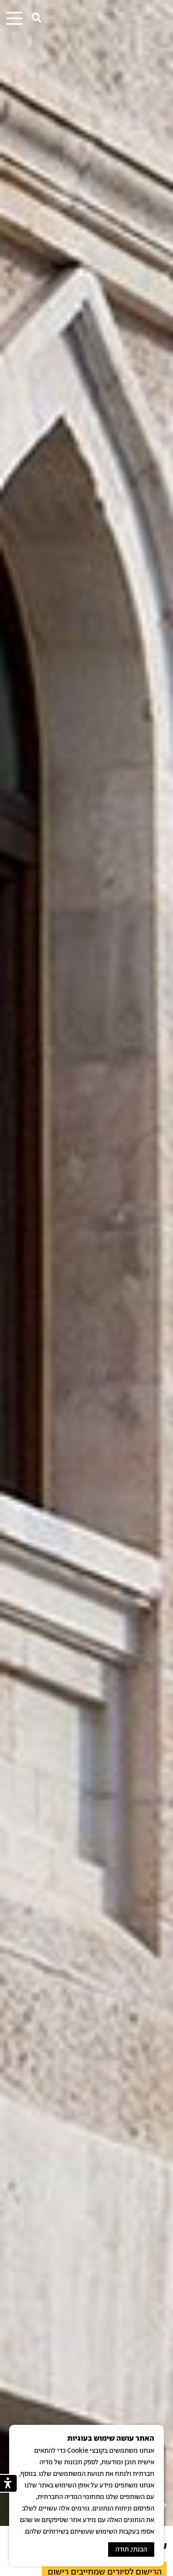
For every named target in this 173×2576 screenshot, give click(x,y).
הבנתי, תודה (131, 2550)
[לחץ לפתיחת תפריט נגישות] (9, 2483)
